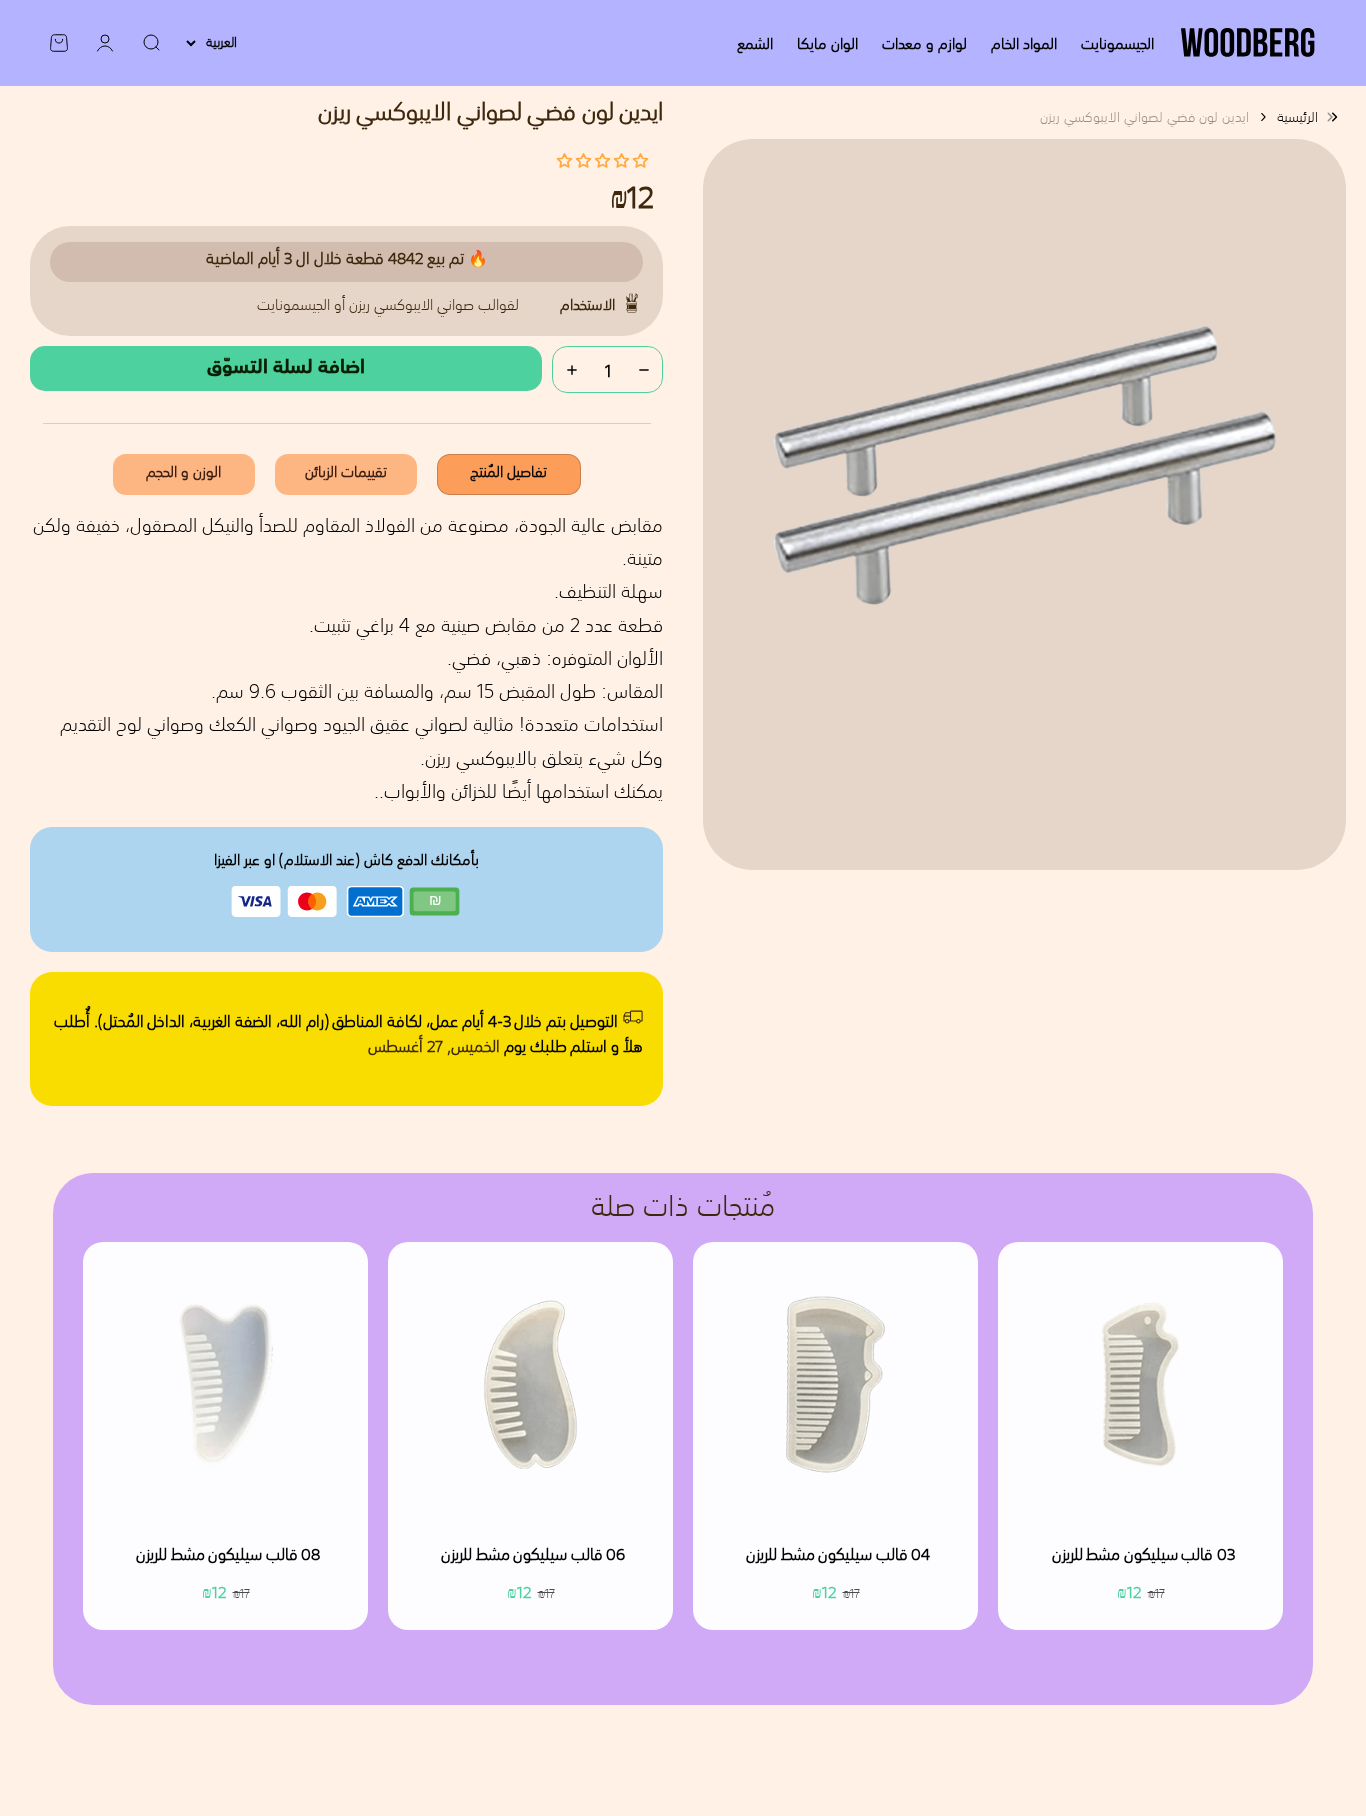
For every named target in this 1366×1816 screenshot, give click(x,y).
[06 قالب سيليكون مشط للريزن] (530, 1384)
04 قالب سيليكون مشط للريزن (838, 1556)
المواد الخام (1024, 43)
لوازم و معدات (924, 43)
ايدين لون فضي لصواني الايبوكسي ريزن (1144, 117)
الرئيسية (1297, 117)
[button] (602, 160)
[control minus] (644, 369)
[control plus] (572, 369)
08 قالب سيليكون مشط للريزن (228, 1556)
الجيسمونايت (1117, 43)
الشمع (755, 43)
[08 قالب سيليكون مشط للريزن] (225, 1384)
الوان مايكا (827, 43)
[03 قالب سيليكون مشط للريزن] (1140, 1384)
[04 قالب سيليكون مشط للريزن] (835, 1384)
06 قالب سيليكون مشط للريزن (533, 1556)
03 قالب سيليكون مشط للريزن (1143, 1556)
